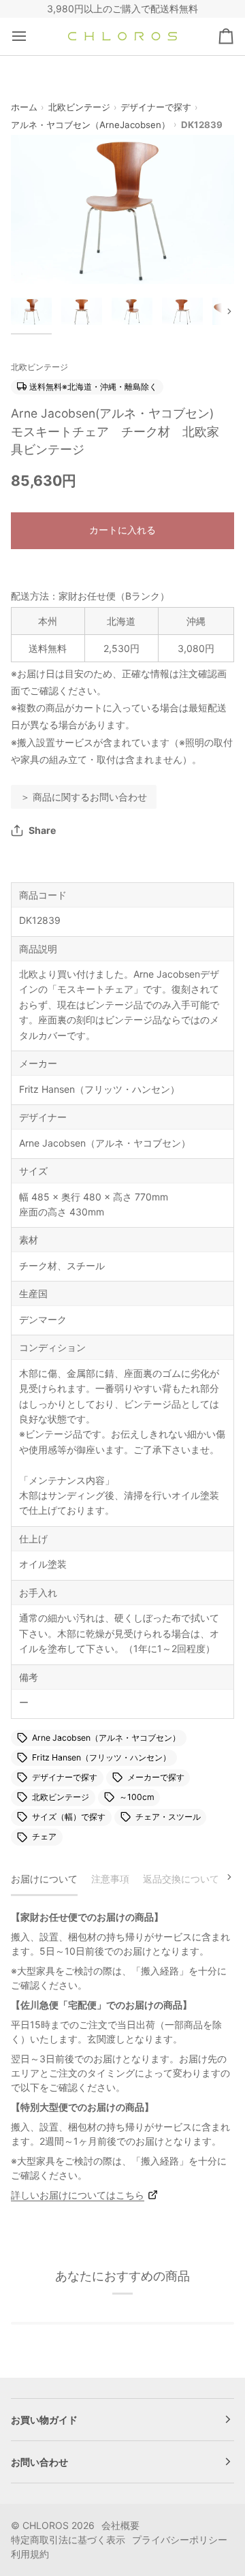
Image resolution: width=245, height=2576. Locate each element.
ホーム (24, 107)
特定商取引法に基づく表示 (68, 2540)
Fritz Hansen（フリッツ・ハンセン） (101, 1757)
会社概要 (120, 2525)
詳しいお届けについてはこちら (78, 2195)
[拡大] (36, 259)
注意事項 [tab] (110, 1879)
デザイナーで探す (156, 107)
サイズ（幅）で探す (69, 1817)
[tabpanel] (122, 2056)
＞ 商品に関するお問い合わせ (84, 797)
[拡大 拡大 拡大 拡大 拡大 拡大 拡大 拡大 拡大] (122, 210)
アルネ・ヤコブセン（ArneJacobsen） (91, 125)
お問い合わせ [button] (39, 2462)
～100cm (137, 1797)
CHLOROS (46, 2525)
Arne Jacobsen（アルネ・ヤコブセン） (106, 1738)
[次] (220, 1877)
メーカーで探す (156, 1777)
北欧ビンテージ (79, 107)
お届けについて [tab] (44, 1879)
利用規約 (30, 2554)
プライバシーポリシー (180, 2540)
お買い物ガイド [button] (44, 2420)
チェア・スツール (168, 1817)
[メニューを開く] (31, 36)
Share (42, 830)
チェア (44, 1837)
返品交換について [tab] (181, 1879)
